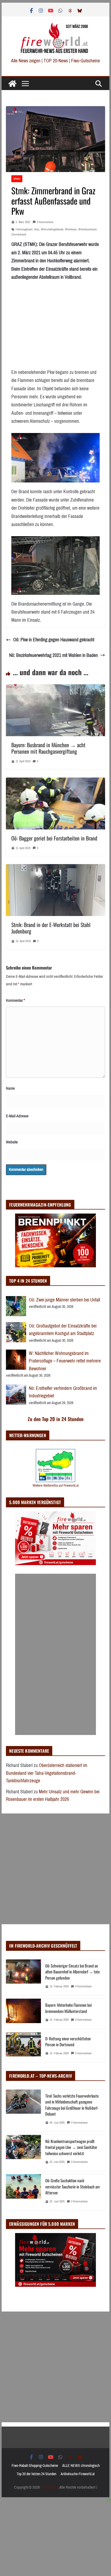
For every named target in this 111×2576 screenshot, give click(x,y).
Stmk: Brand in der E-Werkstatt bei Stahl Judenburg (51, 928)
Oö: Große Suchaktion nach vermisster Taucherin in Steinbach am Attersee (72, 2186)
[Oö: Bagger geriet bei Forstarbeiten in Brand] (55, 782)
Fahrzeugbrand (24, 229)
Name (10, 1088)
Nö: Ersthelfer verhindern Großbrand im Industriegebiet (63, 1392)
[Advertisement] (55, 1654)
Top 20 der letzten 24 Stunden (37, 2474)
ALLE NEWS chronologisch (81, 2466)
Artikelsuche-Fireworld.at (78, 2474)
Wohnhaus (71, 229)
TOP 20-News (56, 61)
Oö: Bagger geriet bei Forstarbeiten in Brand (54, 838)
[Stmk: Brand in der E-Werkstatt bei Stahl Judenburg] (55, 868)
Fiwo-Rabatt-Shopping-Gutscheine (35, 2466)
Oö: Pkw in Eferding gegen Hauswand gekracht (54, 640)
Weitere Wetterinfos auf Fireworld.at (56, 1485)
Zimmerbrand (19, 235)
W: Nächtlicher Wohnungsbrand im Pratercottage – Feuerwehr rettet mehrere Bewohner (65, 1361)
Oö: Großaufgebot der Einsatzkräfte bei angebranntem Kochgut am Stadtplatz (63, 1330)
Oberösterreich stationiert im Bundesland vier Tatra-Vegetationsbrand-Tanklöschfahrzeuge (47, 1773)
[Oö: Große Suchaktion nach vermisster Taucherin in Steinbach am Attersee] (23, 2192)
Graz (37, 229)
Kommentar (15, 1000)
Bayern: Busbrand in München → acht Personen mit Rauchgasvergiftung (48, 748)
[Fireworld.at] (12, 84)
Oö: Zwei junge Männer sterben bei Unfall (64, 1300)
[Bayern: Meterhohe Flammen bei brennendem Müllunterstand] (23, 2014)
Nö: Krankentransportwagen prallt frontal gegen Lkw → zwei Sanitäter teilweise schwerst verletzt (71, 2147)
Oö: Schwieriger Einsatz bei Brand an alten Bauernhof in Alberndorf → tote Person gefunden (72, 1972)
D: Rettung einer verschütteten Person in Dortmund (68, 2042)
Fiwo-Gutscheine (86, 61)
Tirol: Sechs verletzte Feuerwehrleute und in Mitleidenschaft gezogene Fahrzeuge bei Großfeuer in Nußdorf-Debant (72, 2105)
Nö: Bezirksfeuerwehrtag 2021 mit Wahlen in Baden (53, 655)
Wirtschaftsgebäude (52, 229)
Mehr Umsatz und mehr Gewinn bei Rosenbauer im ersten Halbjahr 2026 (53, 1796)
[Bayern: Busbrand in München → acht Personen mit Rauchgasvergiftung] (55, 688)
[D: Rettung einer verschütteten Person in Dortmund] (23, 2047)
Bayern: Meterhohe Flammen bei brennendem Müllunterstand (68, 2008)
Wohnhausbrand (87, 229)
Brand (17, 179)
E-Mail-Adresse (17, 1116)
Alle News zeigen (26, 61)
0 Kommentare (45, 222)
